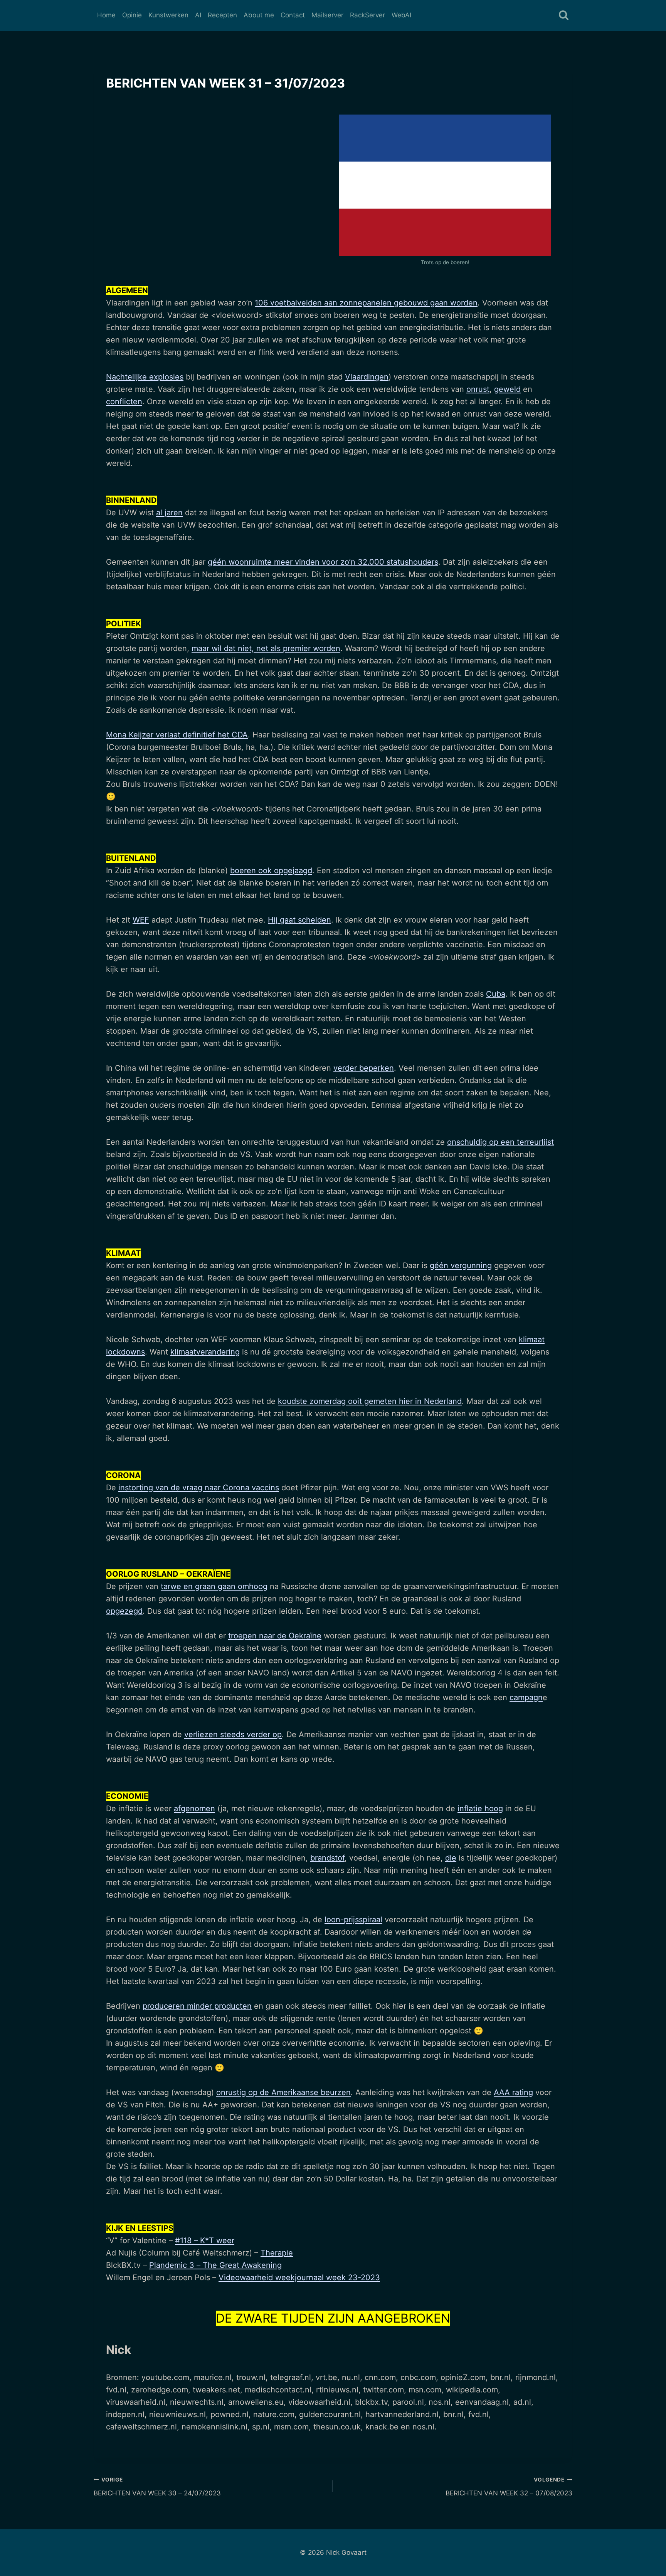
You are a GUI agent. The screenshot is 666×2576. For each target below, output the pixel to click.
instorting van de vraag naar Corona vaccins (199, 1488)
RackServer (367, 15)
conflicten (124, 401)
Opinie (132, 15)
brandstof (327, 1858)
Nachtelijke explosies (145, 377)
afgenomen (194, 1808)
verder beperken (364, 1068)
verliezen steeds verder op (233, 1734)
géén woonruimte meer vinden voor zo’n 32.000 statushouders (323, 562)
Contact (293, 15)
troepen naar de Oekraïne (275, 1636)
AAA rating (513, 2092)
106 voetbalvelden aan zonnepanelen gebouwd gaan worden (366, 303)
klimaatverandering (205, 1352)
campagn (526, 1697)
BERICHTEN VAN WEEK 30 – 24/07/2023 (157, 2487)
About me (259, 15)
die (451, 1858)
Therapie (277, 2253)
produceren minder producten (197, 2006)
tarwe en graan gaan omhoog (214, 1586)
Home (106, 15)
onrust (478, 389)
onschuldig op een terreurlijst (500, 1142)
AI (198, 15)
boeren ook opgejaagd (271, 870)
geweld (507, 389)
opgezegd (124, 1611)
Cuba (496, 994)
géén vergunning (461, 1265)
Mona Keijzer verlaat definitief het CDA (177, 735)
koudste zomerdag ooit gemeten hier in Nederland (370, 1401)
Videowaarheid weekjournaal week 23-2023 (299, 2277)
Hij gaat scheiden (299, 920)
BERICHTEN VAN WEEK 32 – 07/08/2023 (509, 2487)
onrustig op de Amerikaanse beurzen (283, 2092)
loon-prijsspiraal (353, 1920)
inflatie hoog (480, 1808)
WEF (141, 920)
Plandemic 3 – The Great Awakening (215, 2265)
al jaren (169, 513)
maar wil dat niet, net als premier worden (266, 648)
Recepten (222, 15)
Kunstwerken (168, 15)
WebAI (401, 15)
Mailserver (327, 15)
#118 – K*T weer (205, 2240)
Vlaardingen (367, 377)
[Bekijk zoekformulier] (564, 16)
